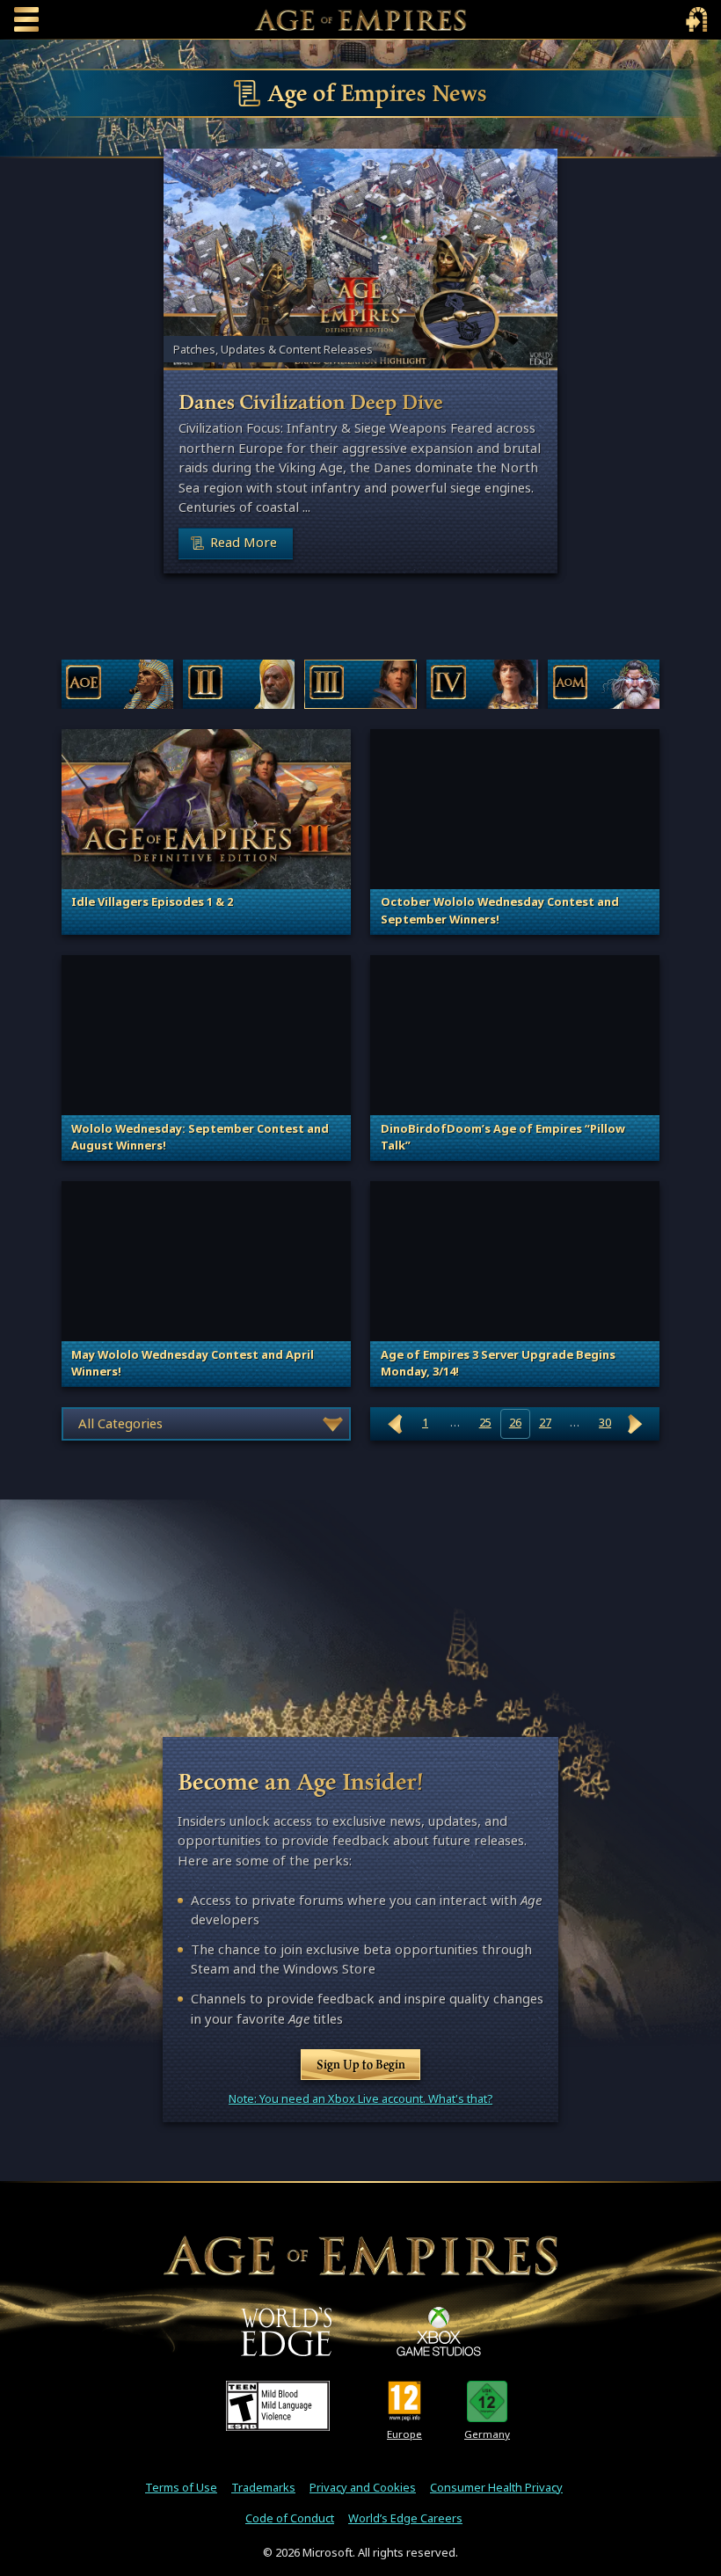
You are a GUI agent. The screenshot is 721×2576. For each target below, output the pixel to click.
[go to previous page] (396, 1423)
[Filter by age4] (482, 684)
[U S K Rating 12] (488, 2401)
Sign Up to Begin (361, 2064)
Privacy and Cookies (363, 2488)
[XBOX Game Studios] (439, 2332)
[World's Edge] (287, 2332)
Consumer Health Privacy (496, 2488)
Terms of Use (181, 2488)
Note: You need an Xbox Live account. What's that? (360, 2099)
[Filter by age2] (239, 684)
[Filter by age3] (360, 684)
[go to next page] (635, 1423)
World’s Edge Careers (405, 2518)
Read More (244, 542)
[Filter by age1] (117, 684)
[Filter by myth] (604, 684)
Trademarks (263, 2488)
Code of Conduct (290, 2518)
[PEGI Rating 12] (405, 2401)
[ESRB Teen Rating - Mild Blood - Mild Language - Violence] (278, 2405)
